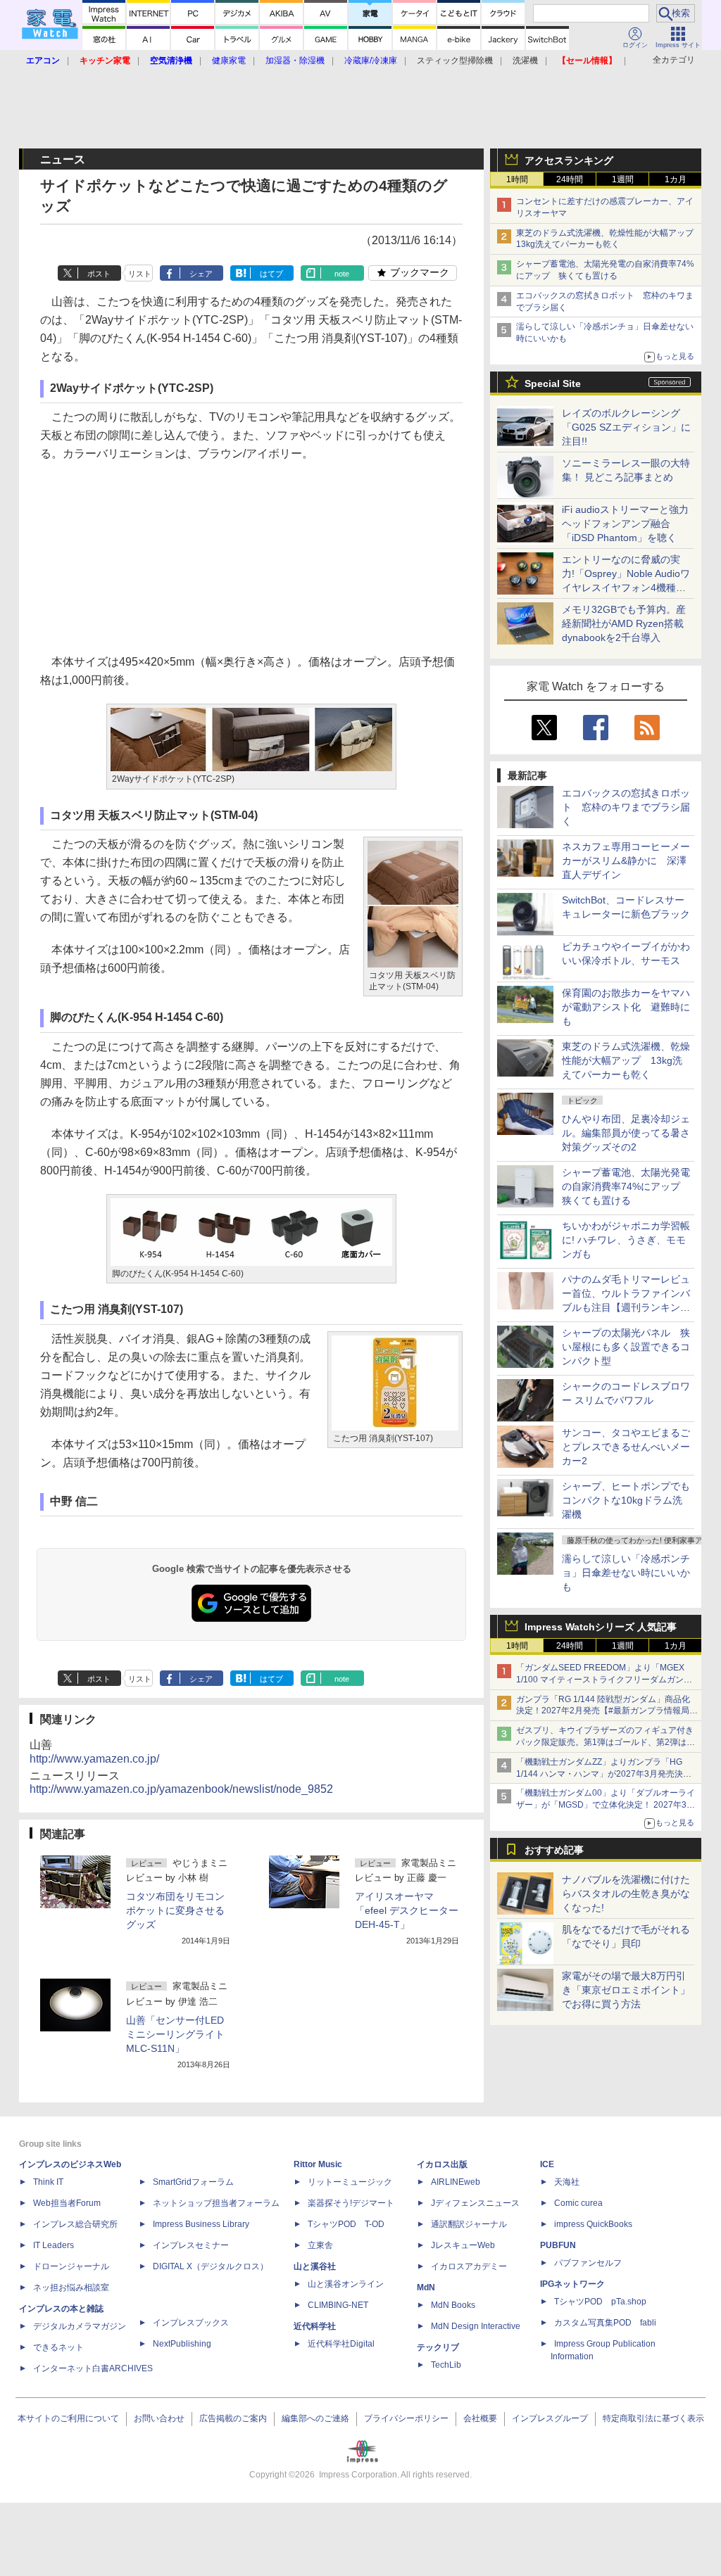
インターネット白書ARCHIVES (93, 2368)
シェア (201, 274)
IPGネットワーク (572, 2284)
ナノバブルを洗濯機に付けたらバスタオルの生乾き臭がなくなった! (626, 1893)
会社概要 (480, 2418)
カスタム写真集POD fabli (605, 2323)
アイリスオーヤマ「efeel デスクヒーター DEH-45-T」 (407, 1910)
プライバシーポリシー (406, 2418)
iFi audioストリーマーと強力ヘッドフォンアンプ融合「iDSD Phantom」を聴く (625, 524)
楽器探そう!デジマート (351, 2203)
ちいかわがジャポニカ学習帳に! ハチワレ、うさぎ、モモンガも (626, 1240)
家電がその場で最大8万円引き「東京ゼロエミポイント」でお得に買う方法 (626, 1990)
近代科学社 (315, 2326)
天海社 (567, 2182)
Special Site (553, 383)
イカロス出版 (442, 2164)
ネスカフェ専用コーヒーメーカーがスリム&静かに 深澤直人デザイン (626, 861)
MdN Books (453, 2305)
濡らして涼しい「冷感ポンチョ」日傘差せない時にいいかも (626, 1573)
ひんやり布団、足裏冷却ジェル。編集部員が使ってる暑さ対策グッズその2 (626, 1133)
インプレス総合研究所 (75, 2224)
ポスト (99, 274)
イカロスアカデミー (469, 2266)
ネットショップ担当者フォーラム (216, 2203)
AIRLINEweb (456, 2182)
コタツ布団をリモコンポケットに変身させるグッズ (175, 1910)
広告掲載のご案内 (233, 2418)
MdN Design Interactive (476, 2326)
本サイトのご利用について (68, 2418)
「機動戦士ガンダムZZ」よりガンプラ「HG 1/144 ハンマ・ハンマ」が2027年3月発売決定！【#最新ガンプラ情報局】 (600, 1774)
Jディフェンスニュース (475, 2203)
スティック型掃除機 (455, 61)
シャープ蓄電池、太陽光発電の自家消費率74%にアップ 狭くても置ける (626, 1186)
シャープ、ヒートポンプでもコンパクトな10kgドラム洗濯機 (626, 1500)
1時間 (517, 179)
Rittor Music (318, 2164)
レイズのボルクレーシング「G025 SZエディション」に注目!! (626, 427)
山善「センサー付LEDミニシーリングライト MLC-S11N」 (175, 2034)
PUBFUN (558, 2245)
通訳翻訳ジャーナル (469, 2224)
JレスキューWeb (463, 2245)
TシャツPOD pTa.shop (600, 2302)
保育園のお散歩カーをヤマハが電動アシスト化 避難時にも (626, 1007)
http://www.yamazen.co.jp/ (94, 1759)
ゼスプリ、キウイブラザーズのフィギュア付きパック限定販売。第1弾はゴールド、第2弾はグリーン (606, 1742)
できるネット (58, 2347)
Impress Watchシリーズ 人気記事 (601, 1627)
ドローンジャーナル (71, 2266)
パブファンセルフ (588, 2263)
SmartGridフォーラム (193, 2182)
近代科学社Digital (341, 2344)
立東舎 (320, 2245)
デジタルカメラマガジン (80, 2326)
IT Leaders (54, 2245)
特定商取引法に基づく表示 (653, 2418)
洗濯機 (525, 61)
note (342, 274)
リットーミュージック (350, 2182)
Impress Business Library (201, 2224)
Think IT (48, 2182)
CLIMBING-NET (338, 2305)
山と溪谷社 (315, 2266)
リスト (140, 274)
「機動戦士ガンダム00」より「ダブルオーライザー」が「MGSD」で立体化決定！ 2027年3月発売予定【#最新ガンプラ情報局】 (606, 1805)
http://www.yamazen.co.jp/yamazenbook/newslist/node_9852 (181, 1789)
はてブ (271, 274)
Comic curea (578, 2203)
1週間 (623, 179)
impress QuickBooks (593, 2224)
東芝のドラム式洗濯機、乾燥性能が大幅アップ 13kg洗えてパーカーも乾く (626, 1060)
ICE (547, 2164)
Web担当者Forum (67, 2203)
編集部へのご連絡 (315, 2418)
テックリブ (438, 2347)
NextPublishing (182, 2344)
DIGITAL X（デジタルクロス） (211, 2266)
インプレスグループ (550, 2418)
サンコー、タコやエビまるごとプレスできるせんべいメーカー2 (626, 1447)
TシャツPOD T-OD (346, 2224)
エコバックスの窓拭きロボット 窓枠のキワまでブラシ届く (626, 807)
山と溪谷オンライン (346, 2284)
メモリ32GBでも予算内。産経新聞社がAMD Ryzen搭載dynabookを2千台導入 (624, 623)
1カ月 (676, 179)
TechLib (446, 2365)
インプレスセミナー (191, 2245)
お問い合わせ (159, 2418)
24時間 (570, 179)
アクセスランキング (569, 160)
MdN (426, 2288)
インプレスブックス (191, 2323)
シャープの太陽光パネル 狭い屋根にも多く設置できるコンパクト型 (626, 1347)
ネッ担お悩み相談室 (71, 2288)
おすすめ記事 (554, 1850)
